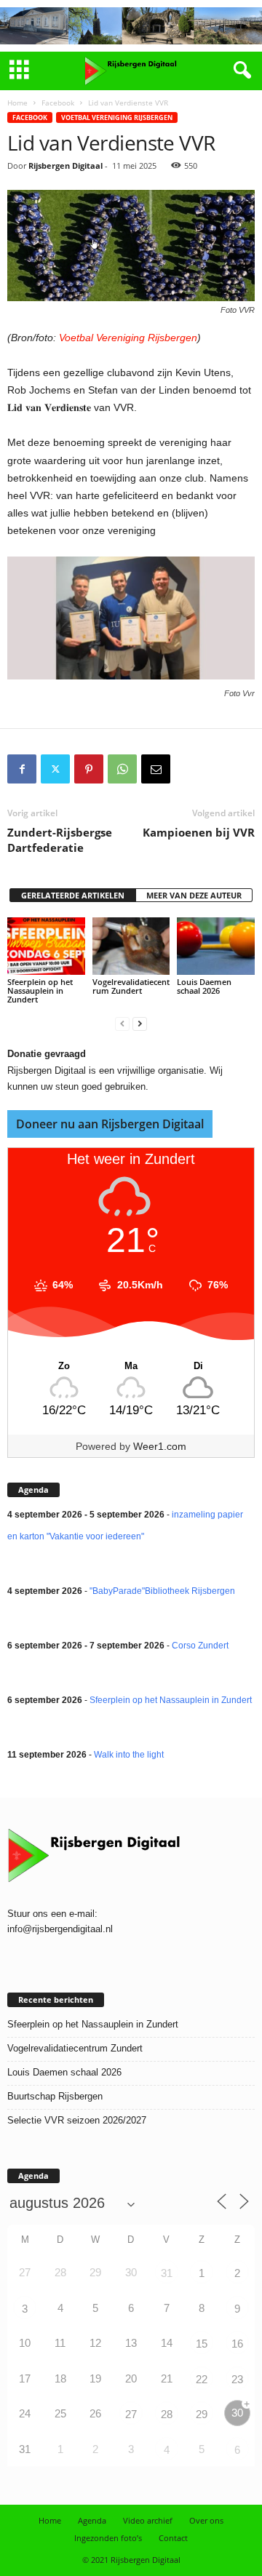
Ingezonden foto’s (108, 2538)
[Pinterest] (89, 769)
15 (202, 2344)
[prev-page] (122, 1024)
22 (202, 2379)
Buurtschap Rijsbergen (55, 2096)
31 (167, 2273)
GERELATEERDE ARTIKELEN (73, 895)
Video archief (148, 2520)
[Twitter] (55, 769)
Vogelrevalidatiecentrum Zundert (131, 986)
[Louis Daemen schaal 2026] (216, 946)
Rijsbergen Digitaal (65, 166)
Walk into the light (129, 1755)
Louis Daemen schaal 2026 (204, 986)
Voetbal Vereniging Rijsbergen (117, 117)
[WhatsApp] (122, 769)
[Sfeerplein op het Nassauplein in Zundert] (46, 946)
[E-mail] (156, 769)
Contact (173, 2538)
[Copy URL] (189, 769)
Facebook (58, 103)
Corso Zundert (200, 1646)
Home (17, 103)
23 (237, 2379)
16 (237, 2344)
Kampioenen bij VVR (199, 832)
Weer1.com (160, 1446)
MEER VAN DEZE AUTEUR (194, 895)
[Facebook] (22, 769)
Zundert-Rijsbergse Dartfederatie (60, 840)
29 (202, 2414)
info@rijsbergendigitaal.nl (60, 1929)
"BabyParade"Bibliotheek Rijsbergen (162, 1591)
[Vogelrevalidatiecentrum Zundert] (131, 946)
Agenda (92, 2520)
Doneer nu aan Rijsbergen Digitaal (110, 1124)
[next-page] (140, 1024)
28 (167, 2414)
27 (131, 2414)
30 (237, 2413)
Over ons (206, 2520)
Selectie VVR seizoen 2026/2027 (77, 2120)
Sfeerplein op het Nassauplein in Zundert (40, 990)
